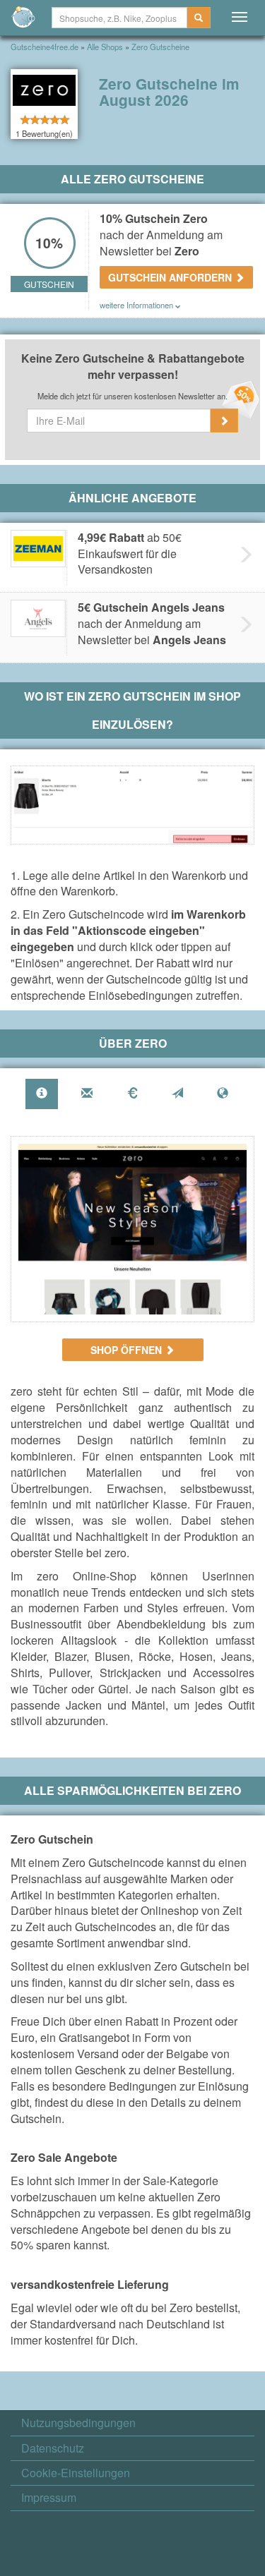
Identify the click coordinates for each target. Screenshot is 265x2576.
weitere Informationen (137, 305)
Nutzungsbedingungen (78, 2423)
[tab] (42, 1094)
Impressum (49, 2498)
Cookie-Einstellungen (76, 2473)
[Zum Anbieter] (132, 1229)
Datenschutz (53, 2448)
